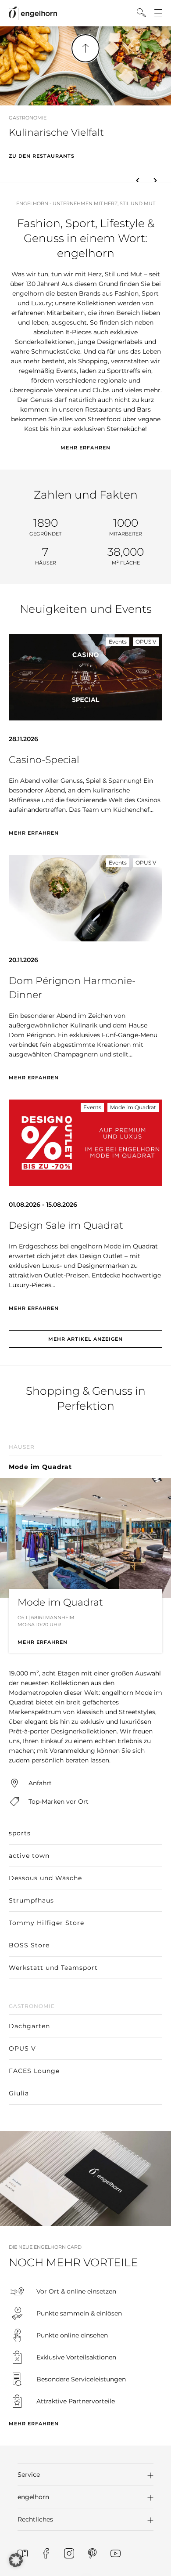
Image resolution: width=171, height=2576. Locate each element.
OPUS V (146, 642)
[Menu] (158, 13)
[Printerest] (92, 2553)
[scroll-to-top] (85, 48)
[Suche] (141, 13)
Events (118, 642)
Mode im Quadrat (133, 1107)
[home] (33, 13)
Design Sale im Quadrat (66, 1225)
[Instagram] (69, 2553)
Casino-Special (44, 760)
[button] (138, 181)
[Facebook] (46, 2553)
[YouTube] (116, 2553)
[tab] (85, 1458)
